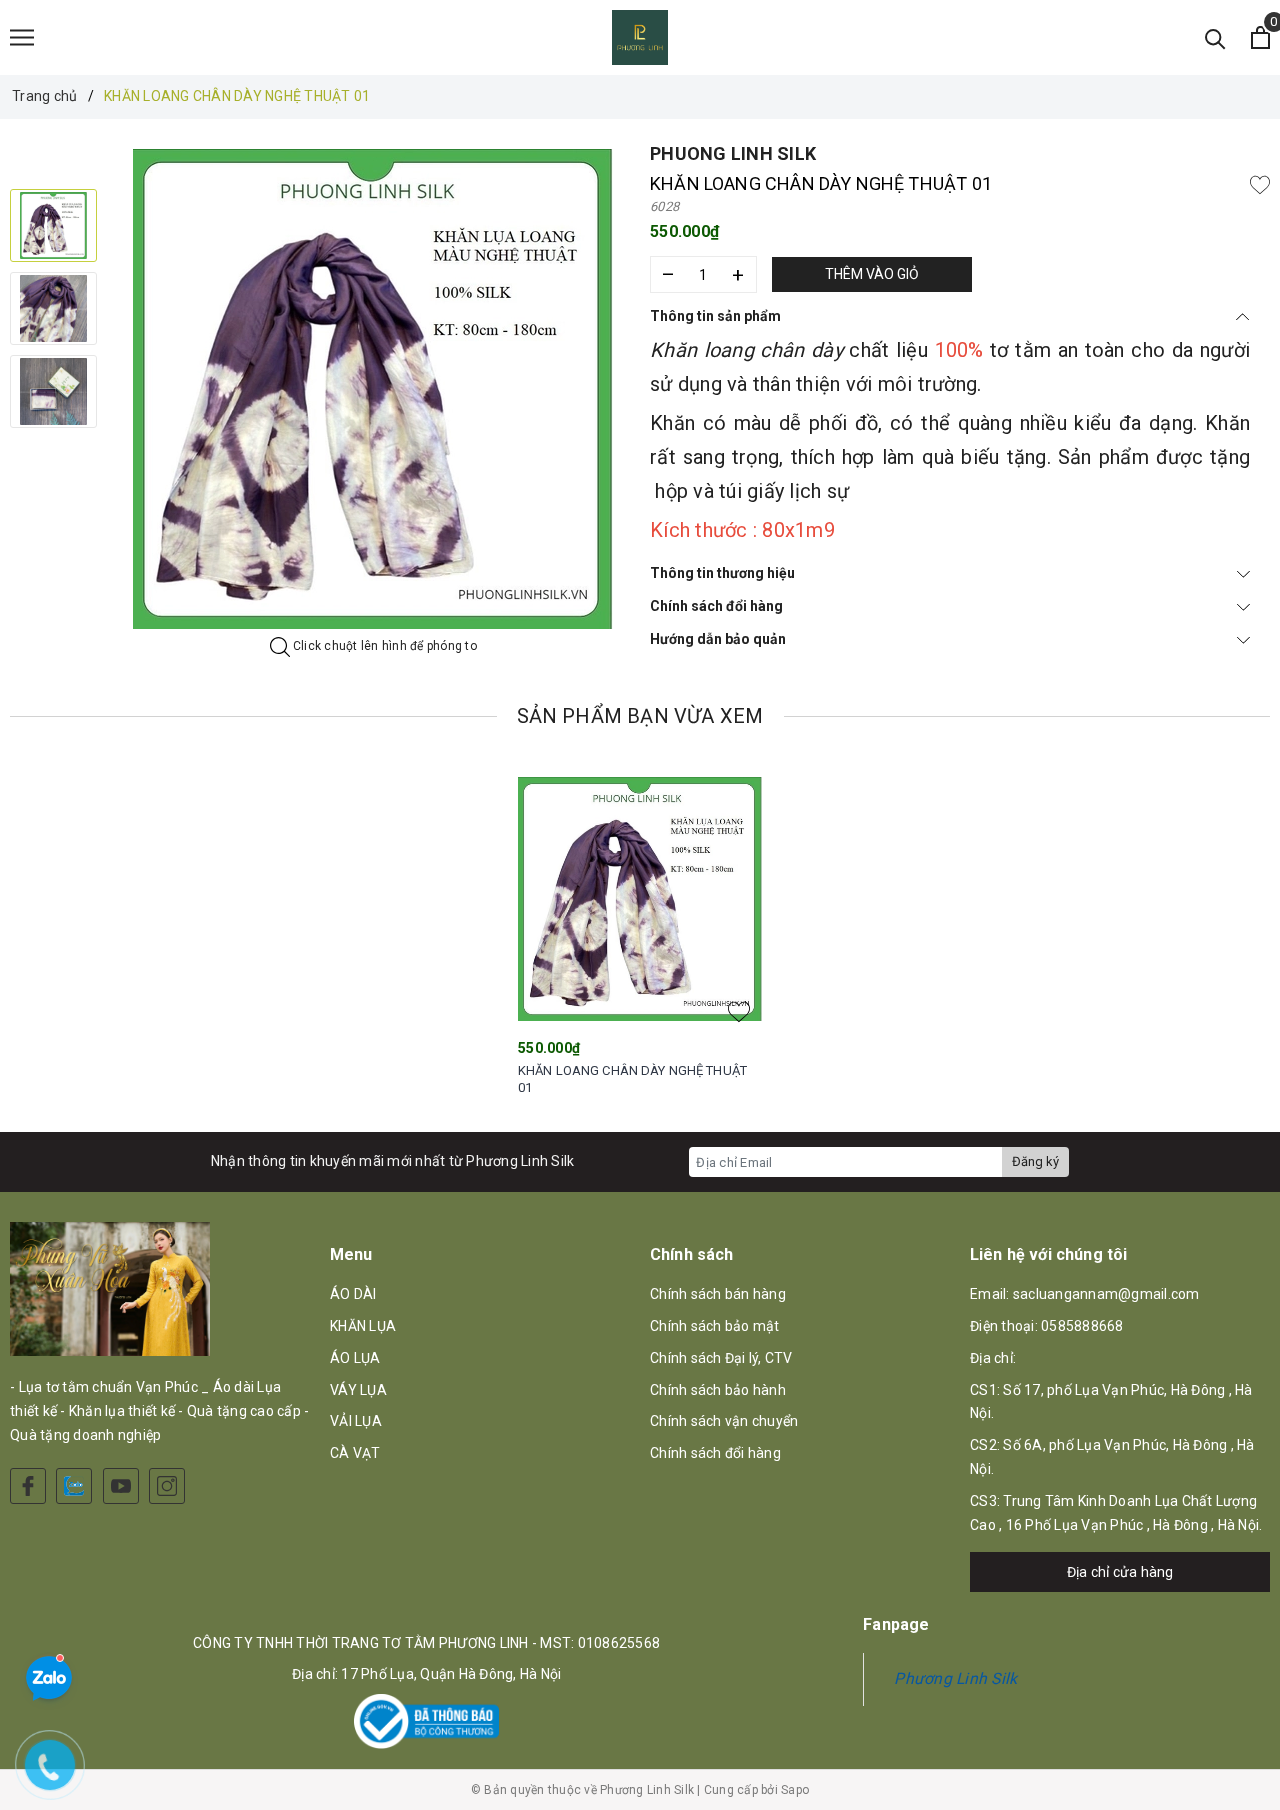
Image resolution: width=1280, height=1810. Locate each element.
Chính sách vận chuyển (724, 1421)
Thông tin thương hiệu (722, 573)
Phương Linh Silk (955, 1678)
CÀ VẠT (355, 1453)
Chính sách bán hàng (718, 1294)
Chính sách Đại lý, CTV (721, 1358)
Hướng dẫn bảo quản (718, 639)
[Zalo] (74, 1486)
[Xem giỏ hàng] (1260, 37)
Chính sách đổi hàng (716, 606)
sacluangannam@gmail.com (1106, 1294)
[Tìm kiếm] (1215, 37)
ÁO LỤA (355, 1358)
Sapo (795, 1790)
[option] (373, 389)
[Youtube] (121, 1486)
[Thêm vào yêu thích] (1260, 184)
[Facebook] (28, 1486)
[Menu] (22, 37)
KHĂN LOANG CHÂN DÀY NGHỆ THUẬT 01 (632, 1079)
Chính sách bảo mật (715, 1326)
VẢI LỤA (356, 1421)
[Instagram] (167, 1486)
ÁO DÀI (353, 1294)
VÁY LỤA (358, 1390)
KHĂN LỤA (363, 1326)
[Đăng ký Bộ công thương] (426, 1721)
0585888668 (1082, 1326)
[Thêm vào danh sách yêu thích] (739, 1012)
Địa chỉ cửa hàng (1120, 1572)
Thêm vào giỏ (872, 274)
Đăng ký (1035, 1161)
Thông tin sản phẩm (715, 316)
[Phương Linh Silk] (640, 37)
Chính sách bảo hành (718, 1390)
